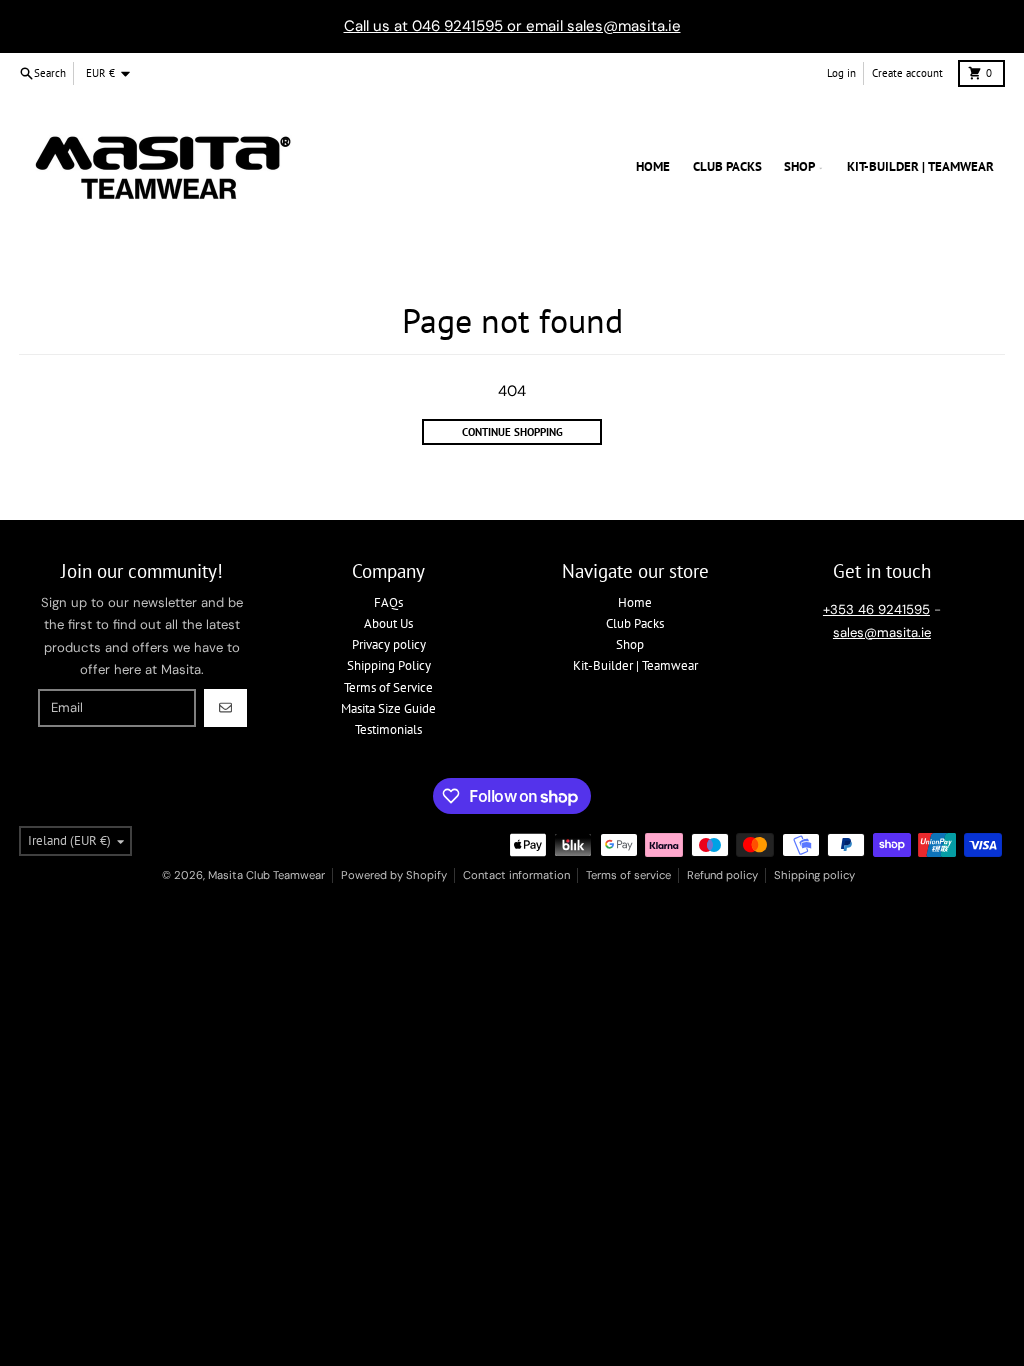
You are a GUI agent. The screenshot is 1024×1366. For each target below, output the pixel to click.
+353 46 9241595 (876, 609)
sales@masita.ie (882, 632)
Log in (841, 73)
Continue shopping (512, 432)
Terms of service (628, 875)
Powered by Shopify (394, 875)
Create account (907, 73)
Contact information (516, 875)
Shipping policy (814, 875)
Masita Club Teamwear (266, 875)
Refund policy (722, 875)
